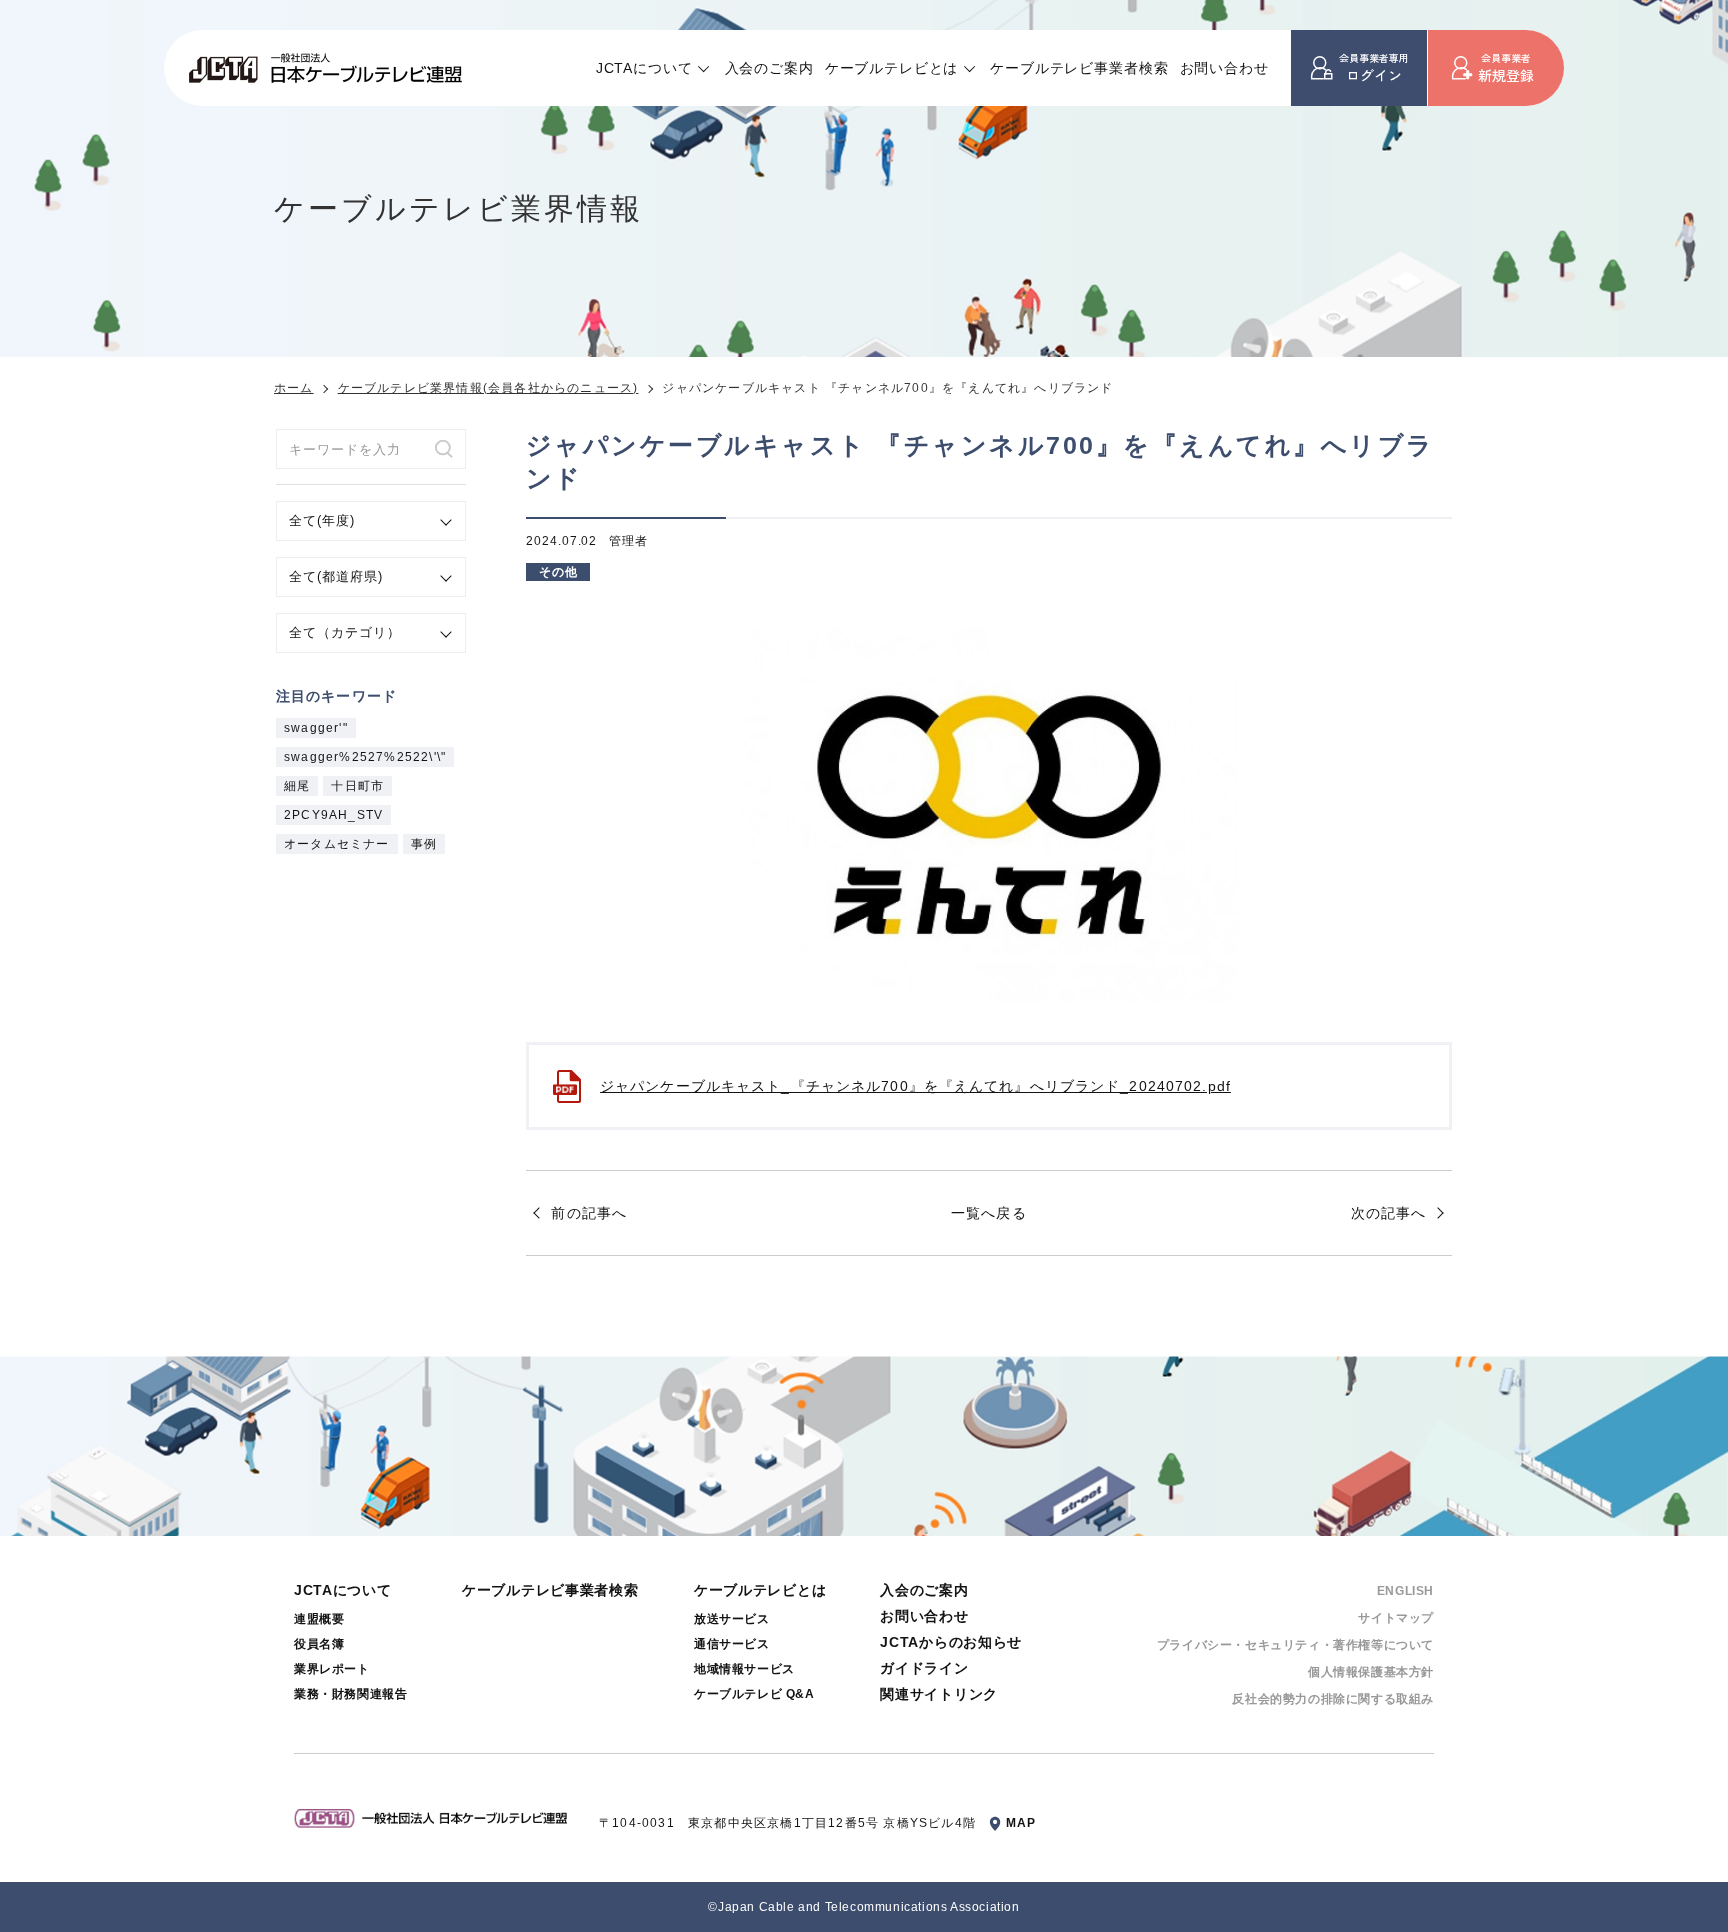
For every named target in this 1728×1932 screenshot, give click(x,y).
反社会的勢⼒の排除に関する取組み (1333, 1699)
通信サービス (732, 1644)
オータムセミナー (337, 844)
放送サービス (732, 1619)
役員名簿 (319, 1644)
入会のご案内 (769, 68)
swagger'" (316, 728)
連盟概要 (319, 1619)
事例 (424, 844)
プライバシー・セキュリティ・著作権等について (1295, 1645)
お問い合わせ (1224, 68)
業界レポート (332, 1669)
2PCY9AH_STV (333, 815)
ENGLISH (1405, 1591)
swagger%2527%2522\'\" (365, 757)
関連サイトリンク (939, 1694)
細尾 (297, 786)
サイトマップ (1396, 1618)
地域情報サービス (744, 1669)
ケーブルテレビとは (892, 68)
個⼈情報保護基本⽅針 (1371, 1672)
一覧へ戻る (989, 1213)
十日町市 (357, 786)
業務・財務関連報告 (350, 1694)
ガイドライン (924, 1668)
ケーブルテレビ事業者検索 (1079, 68)
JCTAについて (644, 68)
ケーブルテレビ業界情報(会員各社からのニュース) (488, 388)
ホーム (294, 388)
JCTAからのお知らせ (951, 1642)
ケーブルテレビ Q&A (754, 1694)
